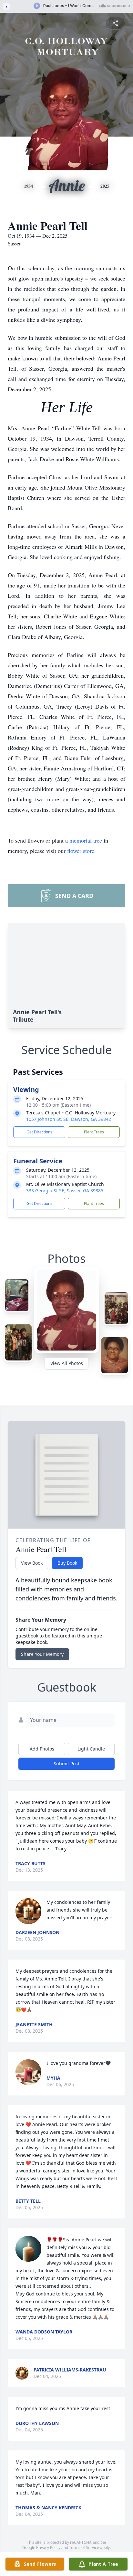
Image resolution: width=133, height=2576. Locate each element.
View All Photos (67, 1363)
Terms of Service (84, 2547)
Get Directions (39, 1132)
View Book (32, 1563)
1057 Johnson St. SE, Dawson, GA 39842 (69, 1119)
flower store (81, 851)
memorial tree (86, 840)
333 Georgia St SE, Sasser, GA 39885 (65, 1191)
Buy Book (67, 1563)
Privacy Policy (48, 2547)
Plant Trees (94, 1132)
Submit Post (66, 1764)
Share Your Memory (42, 1654)
